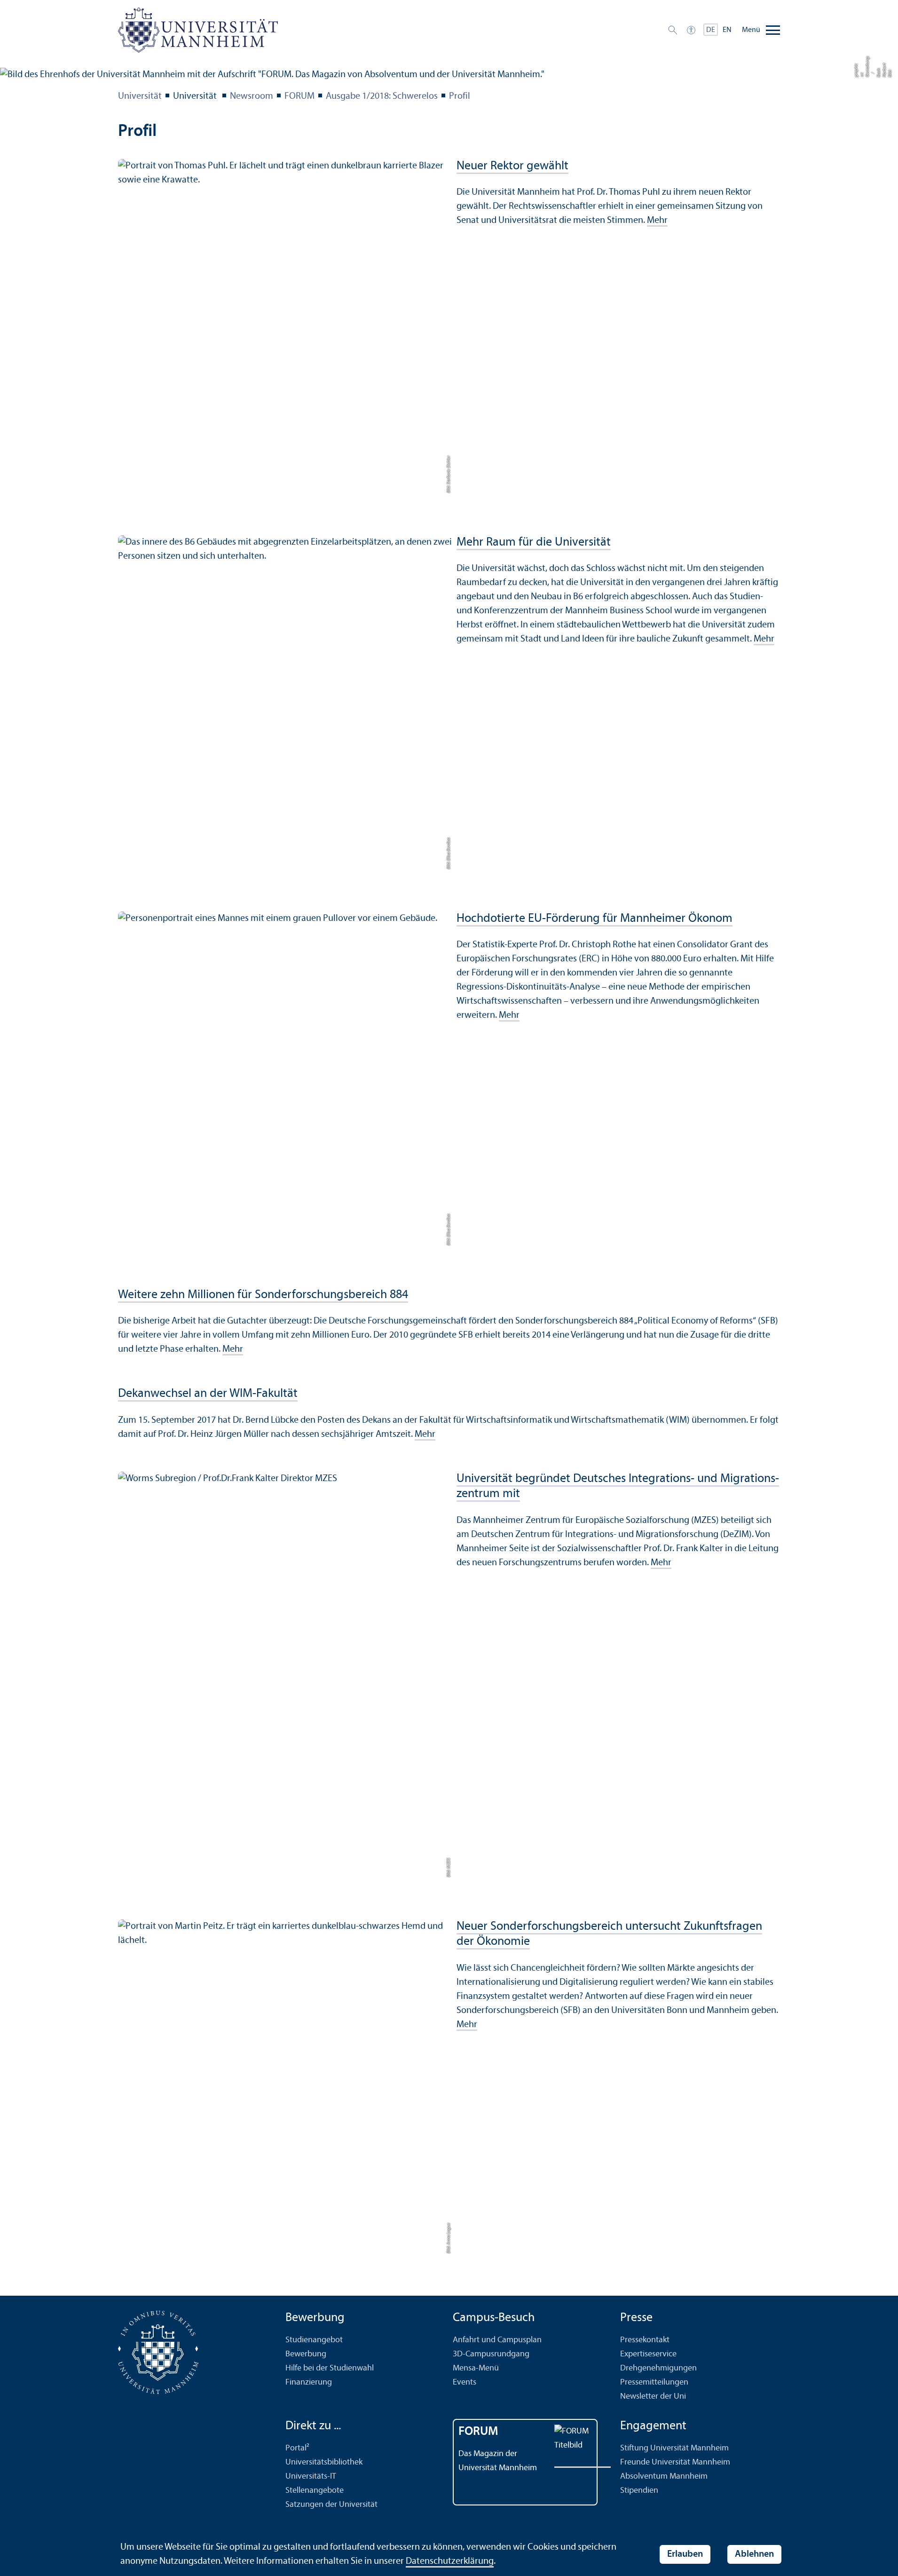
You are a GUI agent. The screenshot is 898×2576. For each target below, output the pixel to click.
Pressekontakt (645, 2340)
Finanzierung (309, 2382)
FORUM (299, 96)
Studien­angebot (314, 2340)
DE (711, 30)
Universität (140, 96)
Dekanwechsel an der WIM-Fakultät (208, 1394)
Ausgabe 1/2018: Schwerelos (382, 96)
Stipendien (639, 2491)
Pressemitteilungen (654, 2382)
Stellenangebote (315, 2491)
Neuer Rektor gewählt (512, 166)
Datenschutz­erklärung (450, 2561)
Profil (460, 96)
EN (727, 30)
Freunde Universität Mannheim (675, 2462)
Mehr (657, 221)
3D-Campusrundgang (491, 2354)
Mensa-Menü (476, 2368)
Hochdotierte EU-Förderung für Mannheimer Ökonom (595, 919)
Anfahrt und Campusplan (497, 2340)
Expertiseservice (648, 2354)
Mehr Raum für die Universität (534, 543)
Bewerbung (306, 2354)
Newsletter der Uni (653, 2397)
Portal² (297, 2448)
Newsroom (252, 96)
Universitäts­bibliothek (324, 2462)
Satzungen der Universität (331, 2505)
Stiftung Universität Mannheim (674, 2448)
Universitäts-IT (311, 2477)
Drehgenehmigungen (658, 2368)
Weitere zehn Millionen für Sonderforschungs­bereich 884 (263, 1295)
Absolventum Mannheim (664, 2477)
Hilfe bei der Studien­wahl (330, 2368)
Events (465, 2382)
